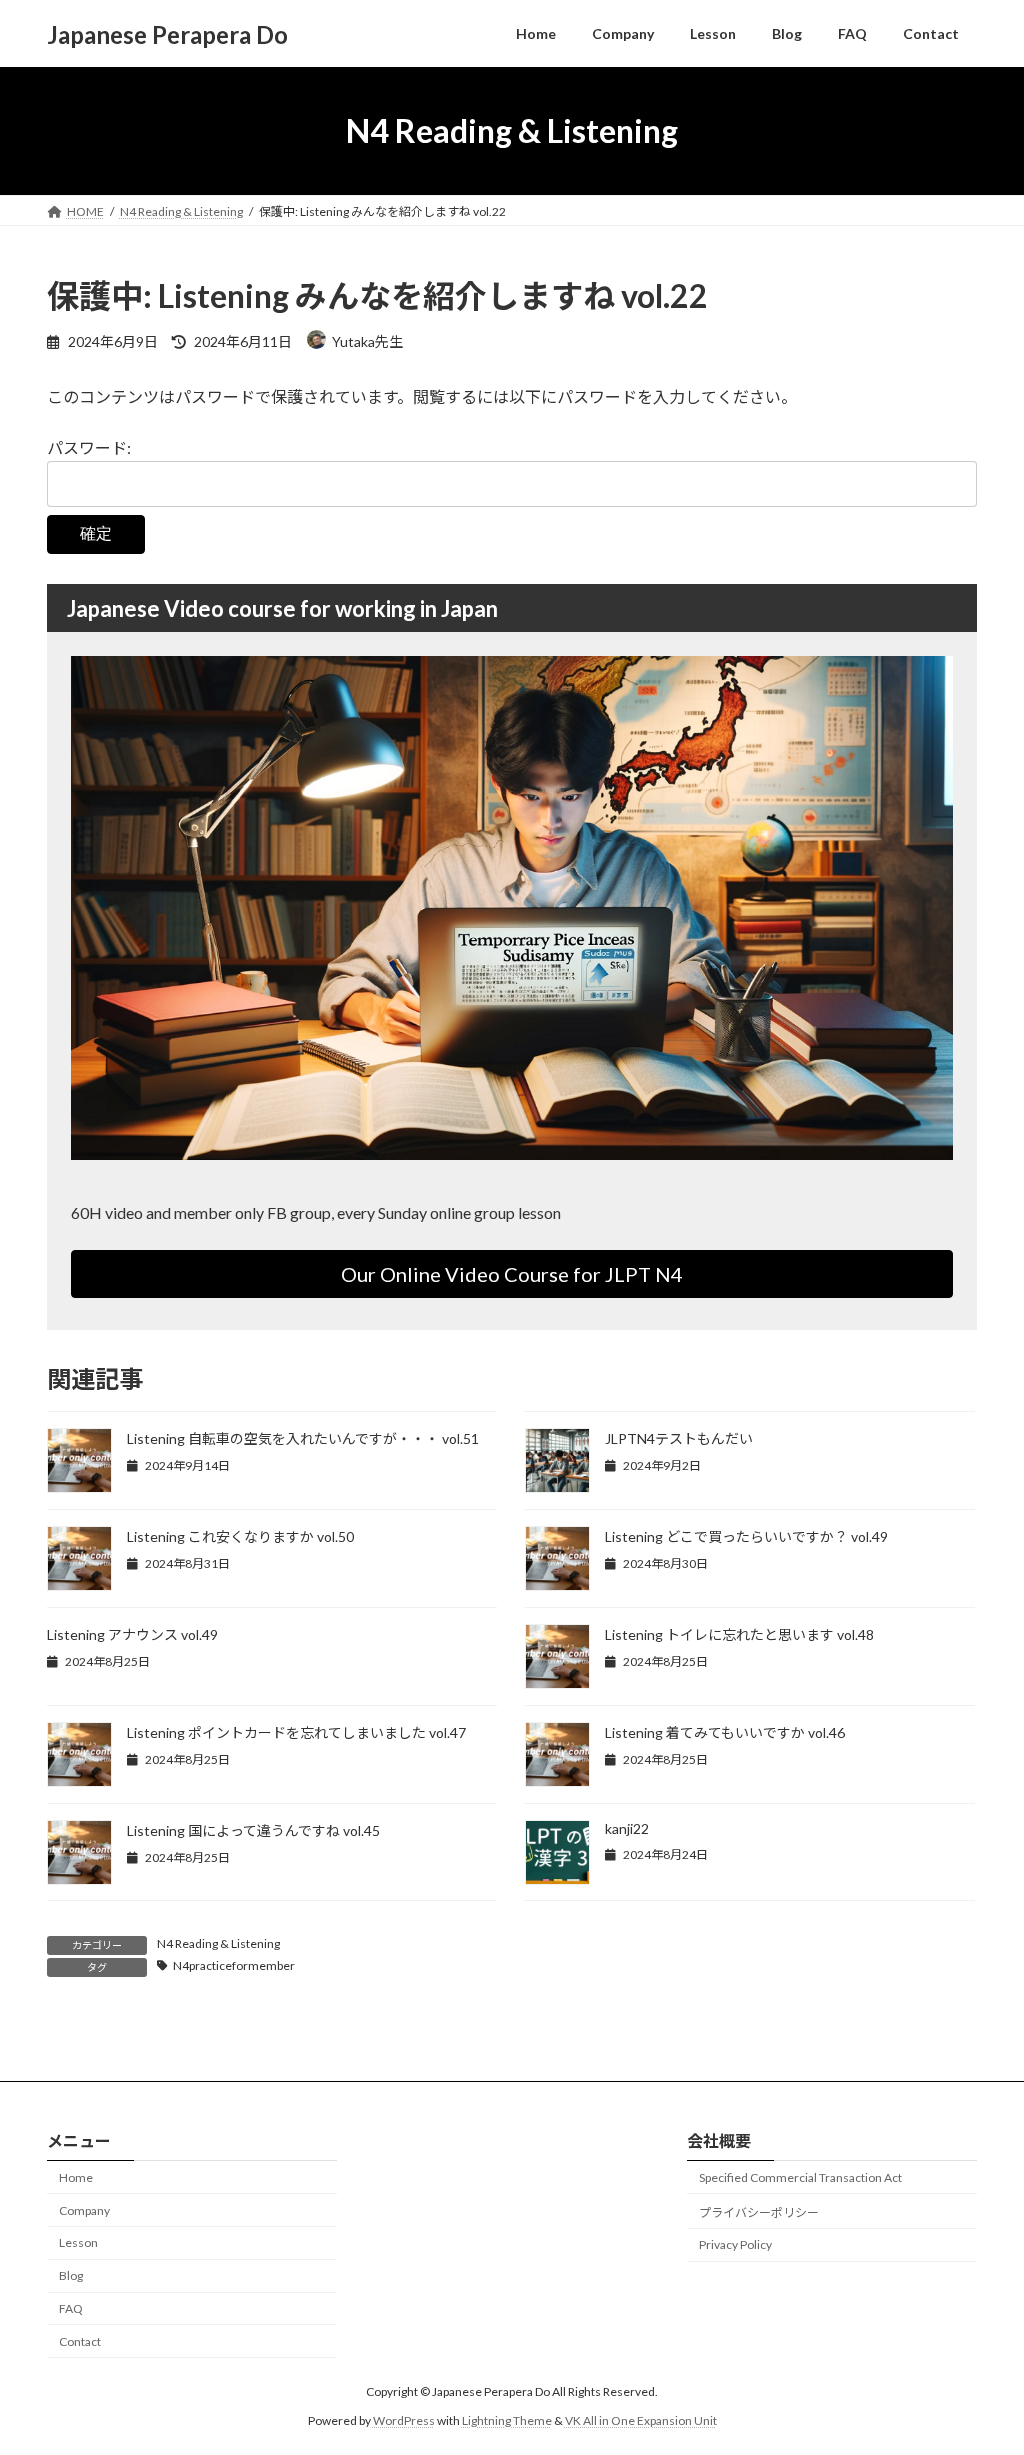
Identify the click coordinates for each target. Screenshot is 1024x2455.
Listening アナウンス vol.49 (132, 1634)
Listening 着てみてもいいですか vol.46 (725, 1732)
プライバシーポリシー (759, 2212)
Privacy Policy (735, 2245)
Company (84, 2210)
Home (76, 2177)
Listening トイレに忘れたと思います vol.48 (739, 1634)
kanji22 (627, 1828)
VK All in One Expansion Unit (641, 2420)
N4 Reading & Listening (218, 1943)
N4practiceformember (234, 1965)
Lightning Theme (507, 2420)
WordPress (404, 2420)
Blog (71, 2276)
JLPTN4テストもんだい (679, 1438)
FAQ (71, 2308)
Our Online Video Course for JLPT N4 (512, 1274)
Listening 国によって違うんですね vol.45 (253, 1830)
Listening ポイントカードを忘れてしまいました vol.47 (296, 1732)
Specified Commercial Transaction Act (800, 2177)
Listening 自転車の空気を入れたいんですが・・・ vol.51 (303, 1438)
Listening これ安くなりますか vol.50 (240, 1536)
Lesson (78, 2243)
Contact (80, 2341)
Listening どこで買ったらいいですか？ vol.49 (746, 1536)
